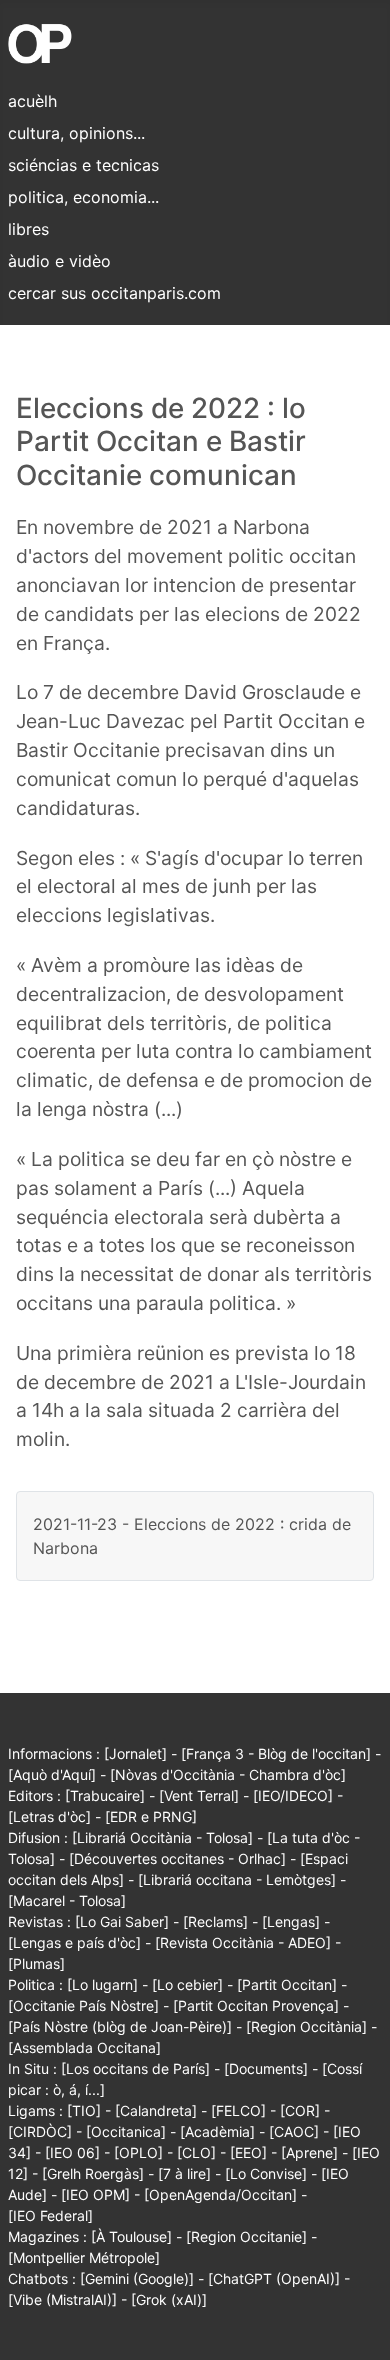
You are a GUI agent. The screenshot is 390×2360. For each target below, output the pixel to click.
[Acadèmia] (217, 2131)
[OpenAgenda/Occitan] (220, 2194)
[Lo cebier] (187, 1984)
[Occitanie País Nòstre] (83, 2005)
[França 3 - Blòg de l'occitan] (276, 1753)
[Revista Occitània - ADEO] (243, 1942)
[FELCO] (238, 2110)
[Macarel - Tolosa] (67, 1900)
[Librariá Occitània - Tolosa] (162, 1837)
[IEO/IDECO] (293, 1795)
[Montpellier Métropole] (84, 2257)
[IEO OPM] (95, 2194)
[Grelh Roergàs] (93, 2173)
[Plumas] (36, 1963)
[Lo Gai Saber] (122, 1921)
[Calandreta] (156, 2110)
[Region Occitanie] (246, 2236)
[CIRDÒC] (40, 2131)
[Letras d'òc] (49, 1816)
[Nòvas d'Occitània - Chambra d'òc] (228, 1774)
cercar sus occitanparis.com (114, 293)
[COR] (300, 2110)
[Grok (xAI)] (169, 2299)
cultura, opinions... (76, 133)
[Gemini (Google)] (137, 2278)
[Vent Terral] (199, 1795)
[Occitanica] (126, 2131)
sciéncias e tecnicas (83, 165)
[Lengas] (291, 1921)
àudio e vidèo (59, 261)
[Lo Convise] (266, 2173)
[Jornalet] (135, 1753)
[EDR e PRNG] (151, 1816)
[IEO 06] (72, 2152)
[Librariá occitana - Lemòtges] (237, 1879)
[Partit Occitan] (287, 1984)
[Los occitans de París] (135, 2068)
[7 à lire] (184, 2173)
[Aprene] (309, 2152)
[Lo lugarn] (102, 1984)
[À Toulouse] (131, 2236)
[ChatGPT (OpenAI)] (274, 2278)
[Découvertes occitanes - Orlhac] (177, 1858)
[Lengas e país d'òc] (74, 1942)
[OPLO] (138, 2152)
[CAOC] (294, 2131)
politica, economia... (83, 197)
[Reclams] (215, 1921)
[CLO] (196, 2152)
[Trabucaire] (105, 1795)
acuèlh (32, 101)
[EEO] (248, 2152)
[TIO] (84, 2110)
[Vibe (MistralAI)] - (69, 2299)
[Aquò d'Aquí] (52, 1774)
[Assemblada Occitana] (84, 2047)
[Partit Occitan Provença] (256, 2005)
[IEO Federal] (50, 2215)
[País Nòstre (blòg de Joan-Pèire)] (120, 2026)
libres (28, 229)
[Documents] (266, 2068)
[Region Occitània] (306, 2026)
